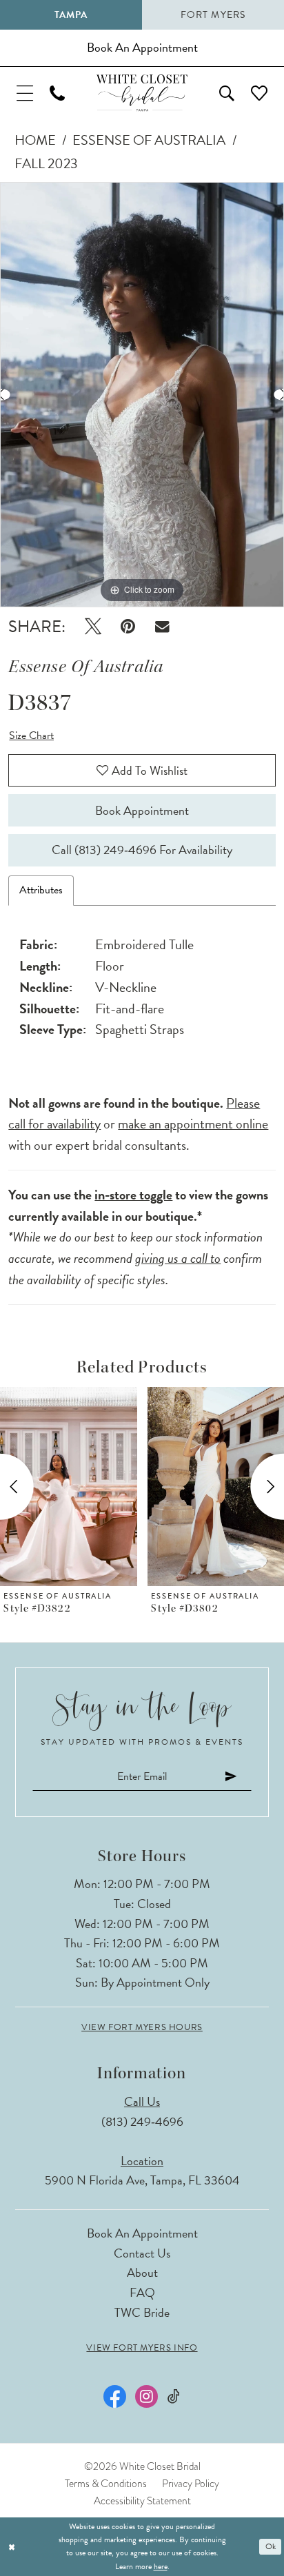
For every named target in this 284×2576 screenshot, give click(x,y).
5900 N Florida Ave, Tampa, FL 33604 (142, 2180)
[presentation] (69, 1487)
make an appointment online (193, 1124)
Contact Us (142, 2253)
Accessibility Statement (142, 2501)
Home (35, 140)
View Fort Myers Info (142, 2348)
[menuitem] (25, 93)
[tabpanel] (142, 395)
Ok (271, 2546)
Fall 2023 (46, 163)
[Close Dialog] (12, 2547)
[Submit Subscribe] (231, 1777)
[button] (25, 93)
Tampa (71, 15)
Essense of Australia (149, 140)
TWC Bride (142, 2312)
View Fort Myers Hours (142, 2028)
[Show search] (227, 93)
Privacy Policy (191, 2484)
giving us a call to (178, 1258)
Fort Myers (213, 15)
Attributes (41, 890)
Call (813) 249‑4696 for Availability (142, 850)
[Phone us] (57, 93)
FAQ (142, 2292)
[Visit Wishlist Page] (259, 93)
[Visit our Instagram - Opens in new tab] (146, 2396)
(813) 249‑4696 (142, 2121)
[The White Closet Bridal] (142, 93)
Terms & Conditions (106, 2484)
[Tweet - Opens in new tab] (93, 627)
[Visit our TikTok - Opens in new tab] (174, 2396)
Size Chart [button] (31, 736)
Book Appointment (142, 810)
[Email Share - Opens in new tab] (162, 626)
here (161, 2566)
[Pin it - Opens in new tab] (128, 627)
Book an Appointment (142, 2233)
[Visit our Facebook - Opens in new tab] (115, 2396)
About (142, 2272)
